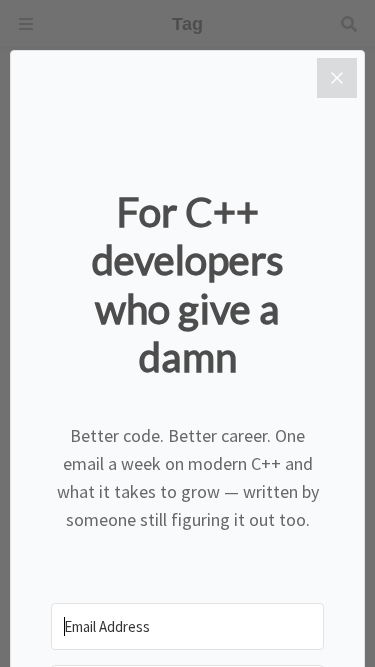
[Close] (337, 78)
